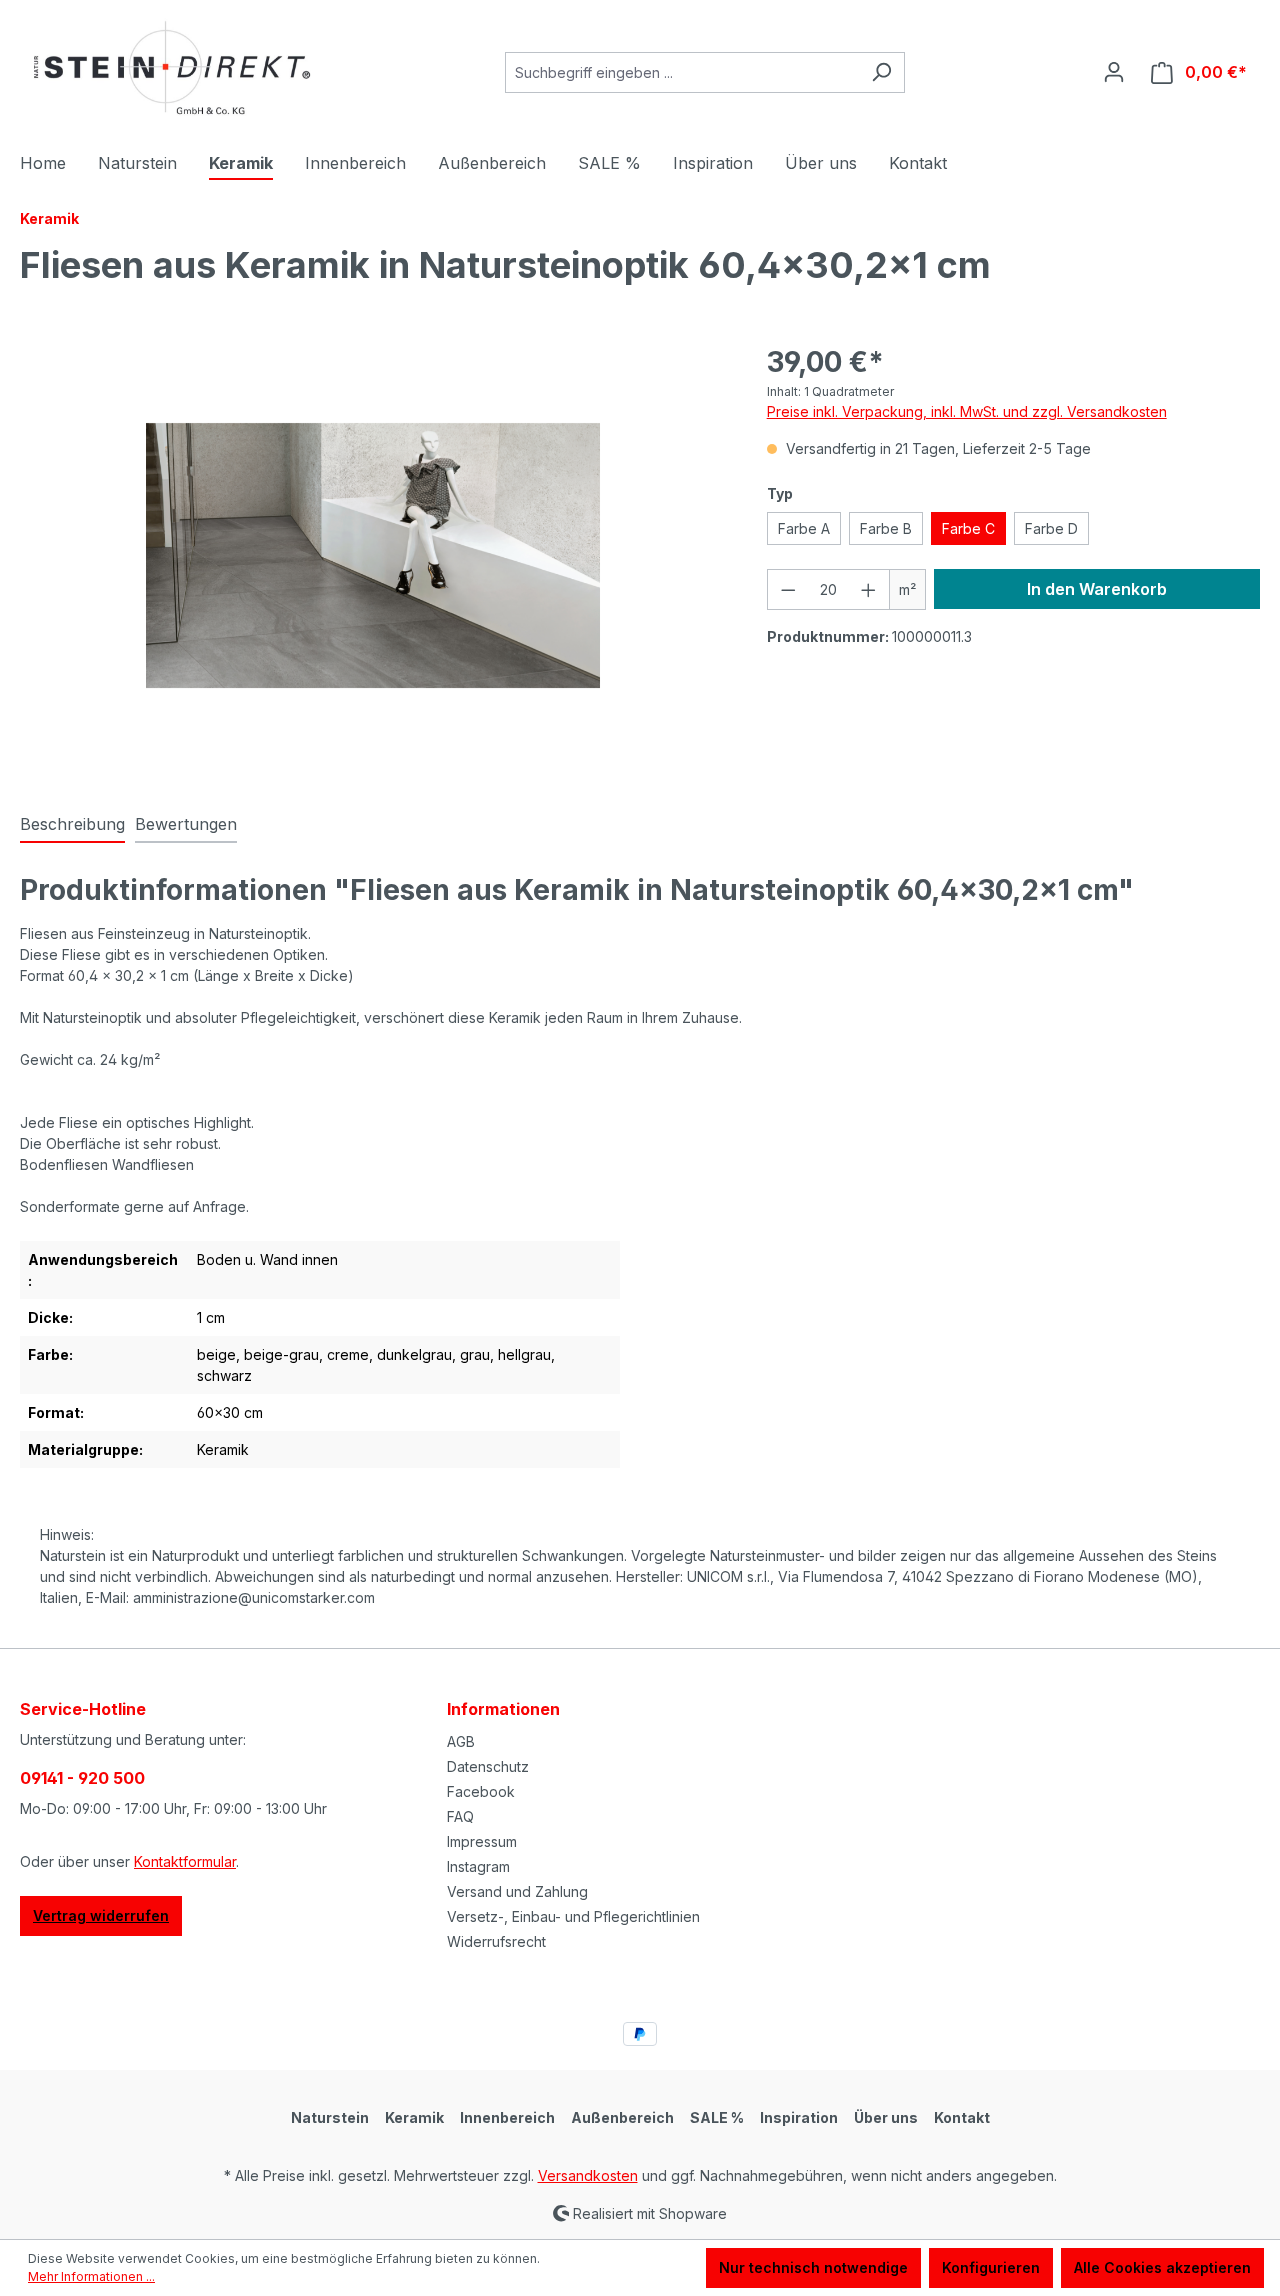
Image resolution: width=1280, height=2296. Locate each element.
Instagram (478, 1866)
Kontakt (962, 2117)
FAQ (460, 1816)
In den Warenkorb (1097, 589)
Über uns (886, 2117)
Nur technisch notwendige (813, 2267)
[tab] (72, 825)
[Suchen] (881, 72)
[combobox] (682, 72)
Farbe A (804, 528)
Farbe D (1051, 528)
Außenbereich (622, 2117)
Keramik (414, 2117)
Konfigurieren (991, 2267)
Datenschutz (488, 1766)
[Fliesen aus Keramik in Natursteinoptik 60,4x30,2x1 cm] (373, 555)
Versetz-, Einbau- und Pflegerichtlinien (573, 1916)
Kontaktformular (185, 1861)
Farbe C (968, 528)
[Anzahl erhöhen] (869, 589)
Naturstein (330, 2117)
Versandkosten (588, 2175)
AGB (461, 1741)
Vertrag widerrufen (101, 1915)
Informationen (503, 1709)
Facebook (481, 1791)
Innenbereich (507, 2117)
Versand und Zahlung (517, 1891)
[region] (373, 556)
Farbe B (886, 528)
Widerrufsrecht (496, 1941)
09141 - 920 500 (82, 1778)
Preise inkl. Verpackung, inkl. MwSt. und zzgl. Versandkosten (967, 411)
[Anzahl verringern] (788, 589)
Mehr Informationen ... (91, 2276)
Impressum (482, 1841)
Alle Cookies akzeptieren (1162, 2267)
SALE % (717, 2117)
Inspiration (799, 2117)
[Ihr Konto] (1114, 72)
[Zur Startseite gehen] (170, 68)
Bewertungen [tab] (186, 824)
